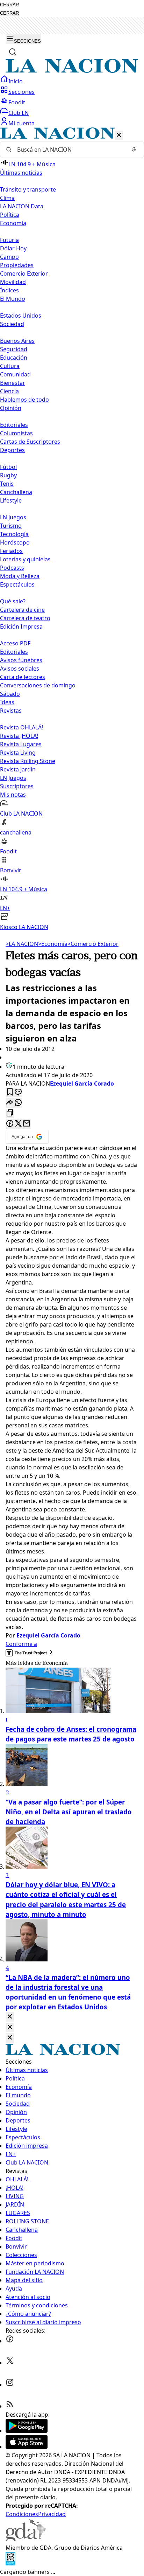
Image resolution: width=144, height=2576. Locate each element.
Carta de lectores (23, 677)
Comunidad (15, 374)
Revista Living (18, 753)
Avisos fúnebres (21, 660)
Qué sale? (13, 601)
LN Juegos (13, 517)
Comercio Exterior (24, 273)
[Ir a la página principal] (72, 71)
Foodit (17, 102)
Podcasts (12, 568)
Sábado (10, 694)
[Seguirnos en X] (10, 2363)
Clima (7, 198)
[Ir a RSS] (10, 2406)
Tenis (7, 484)
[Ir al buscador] (13, 52)
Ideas (7, 702)
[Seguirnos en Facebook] (10, 2341)
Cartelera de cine (22, 610)
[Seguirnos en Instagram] (10, 2384)
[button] (72, 529)
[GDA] (26, 2539)
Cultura (10, 366)
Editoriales (14, 425)
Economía (53, 944)
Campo (9, 257)
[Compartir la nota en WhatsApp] (18, 1103)
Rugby (8, 475)
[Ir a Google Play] (27, 2431)
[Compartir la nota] (10, 1103)
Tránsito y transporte (28, 189)
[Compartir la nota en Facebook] (10, 1124)
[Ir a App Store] (27, 2447)
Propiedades (17, 265)
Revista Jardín (18, 769)
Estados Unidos (21, 316)
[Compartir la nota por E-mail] (27, 1124)
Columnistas (16, 433)
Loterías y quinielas (25, 559)
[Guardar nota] (10, 1092)
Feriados (11, 551)
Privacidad (52, 2514)
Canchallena (16, 492)
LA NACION (22, 944)
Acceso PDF (15, 643)
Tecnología (14, 534)
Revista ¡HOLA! (19, 736)
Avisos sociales (20, 669)
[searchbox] (69, 150)
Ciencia (9, 391)
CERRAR (9, 5)
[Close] (10, 2017)
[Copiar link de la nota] (10, 1113)
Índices (9, 290)
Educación (14, 358)
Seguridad (14, 349)
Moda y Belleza (20, 576)
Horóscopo (15, 542)
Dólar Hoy (13, 248)
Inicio (16, 81)
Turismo (11, 526)
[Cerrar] (119, 135)
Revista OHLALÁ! (21, 727)
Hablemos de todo (24, 400)
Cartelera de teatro (25, 618)
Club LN (19, 113)
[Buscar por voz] (134, 150)
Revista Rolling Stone (28, 761)
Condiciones (22, 2514)
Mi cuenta (21, 123)
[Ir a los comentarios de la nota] (18, 1092)
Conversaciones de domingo (38, 685)
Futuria (9, 240)
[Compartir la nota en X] (18, 1124)
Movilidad (13, 282)
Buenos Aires (17, 341)
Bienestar (13, 383)
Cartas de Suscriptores (30, 442)
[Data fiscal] (10, 2563)
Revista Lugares (21, 744)
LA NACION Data (22, 206)
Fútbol (8, 467)
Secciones (21, 92)
